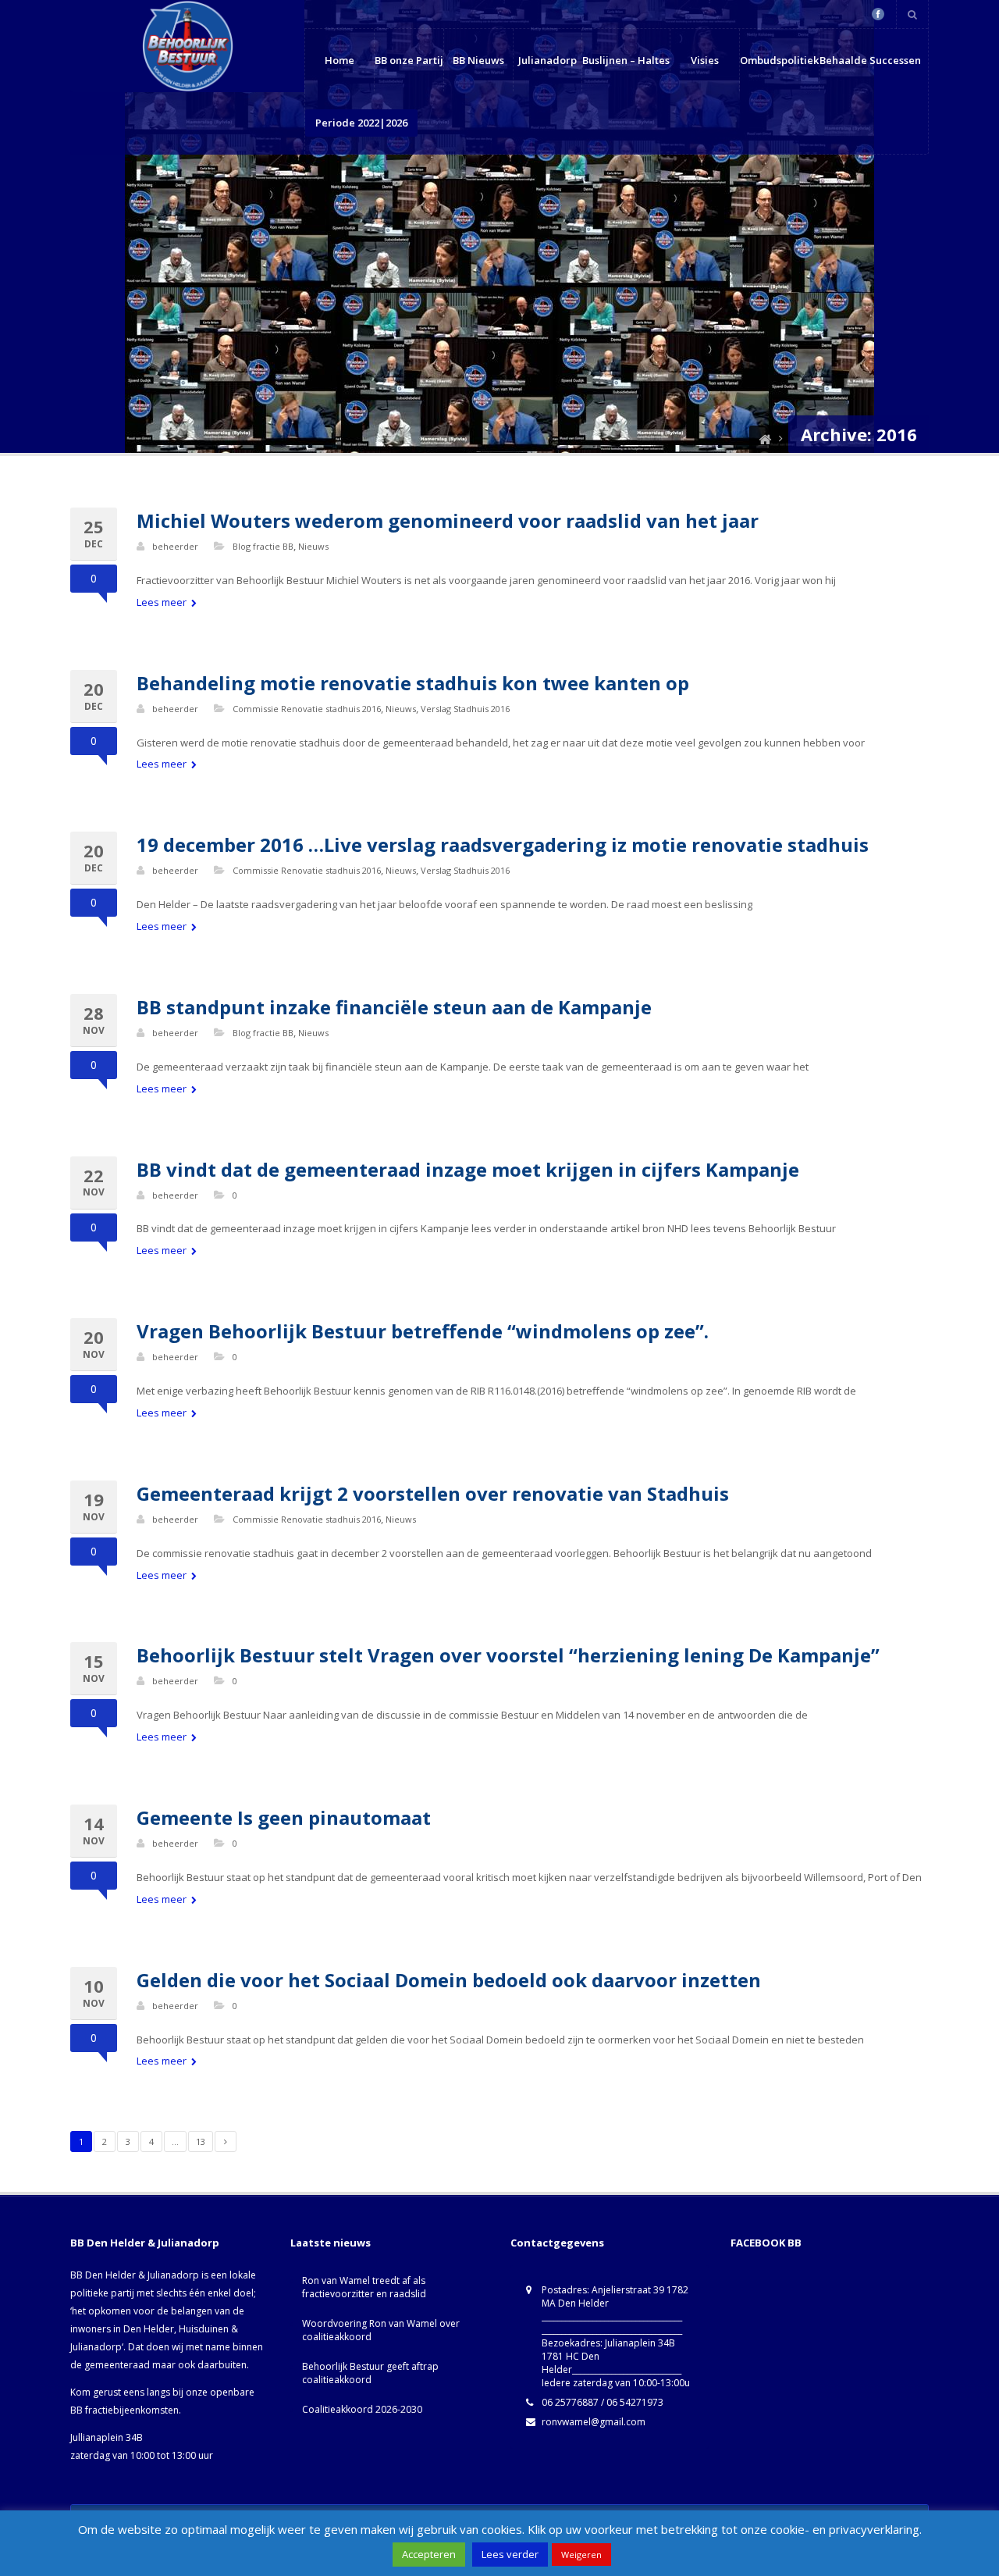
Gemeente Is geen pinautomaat (284, 1817)
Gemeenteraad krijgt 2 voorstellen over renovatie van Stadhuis (433, 1493)
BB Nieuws (478, 60)
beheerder (175, 546)
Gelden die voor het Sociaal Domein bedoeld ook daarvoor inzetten (449, 1980)
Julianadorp (547, 60)
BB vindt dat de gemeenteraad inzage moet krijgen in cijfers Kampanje (468, 1169)
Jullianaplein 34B (107, 2437)
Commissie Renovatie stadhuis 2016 (307, 709)
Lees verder (510, 2554)
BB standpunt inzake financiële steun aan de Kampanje (394, 1007)
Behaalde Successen (870, 60)
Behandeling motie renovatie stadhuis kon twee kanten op (413, 683)
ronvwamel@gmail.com (594, 2422)
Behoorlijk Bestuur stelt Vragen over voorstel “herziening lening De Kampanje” (508, 1655)
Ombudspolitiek (779, 60)
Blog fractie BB (263, 546)
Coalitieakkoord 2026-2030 (362, 2409)
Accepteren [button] (429, 2554)
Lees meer (163, 602)
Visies (705, 60)
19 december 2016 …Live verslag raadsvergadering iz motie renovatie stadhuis (503, 844)
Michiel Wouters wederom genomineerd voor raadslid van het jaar (448, 520)
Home (340, 60)
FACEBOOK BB (766, 2243)
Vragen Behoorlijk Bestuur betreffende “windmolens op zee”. (423, 1331)
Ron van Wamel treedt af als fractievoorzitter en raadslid (364, 2287)
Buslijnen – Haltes (626, 60)
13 (201, 2141)
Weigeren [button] (581, 2555)
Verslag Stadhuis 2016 (465, 709)
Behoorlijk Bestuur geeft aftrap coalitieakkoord (370, 2373)
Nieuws (313, 546)
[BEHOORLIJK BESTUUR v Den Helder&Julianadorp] (765, 439)
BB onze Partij (409, 60)
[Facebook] (878, 14)
